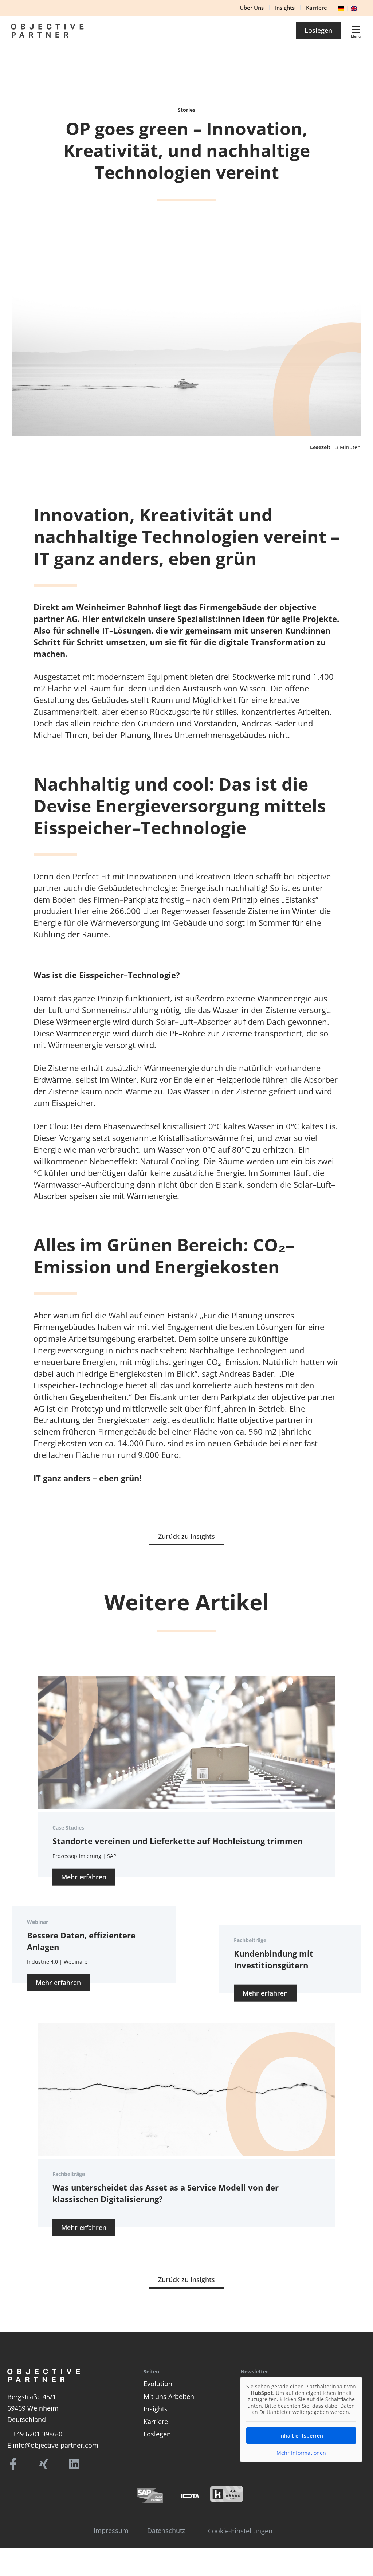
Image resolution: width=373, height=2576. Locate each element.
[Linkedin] (74, 2464)
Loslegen (157, 2434)
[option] (356, 7)
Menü (356, 36)
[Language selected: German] (349, 7)
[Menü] (356, 30)
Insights (156, 2409)
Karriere (156, 2422)
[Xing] (44, 2464)
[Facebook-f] (13, 2464)
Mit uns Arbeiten (169, 2396)
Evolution (158, 2384)
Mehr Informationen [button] (301, 2453)
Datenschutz (166, 2530)
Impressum (111, 2530)
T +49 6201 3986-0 (35, 2434)
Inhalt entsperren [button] (301, 2436)
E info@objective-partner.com (53, 2445)
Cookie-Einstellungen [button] (240, 2531)
